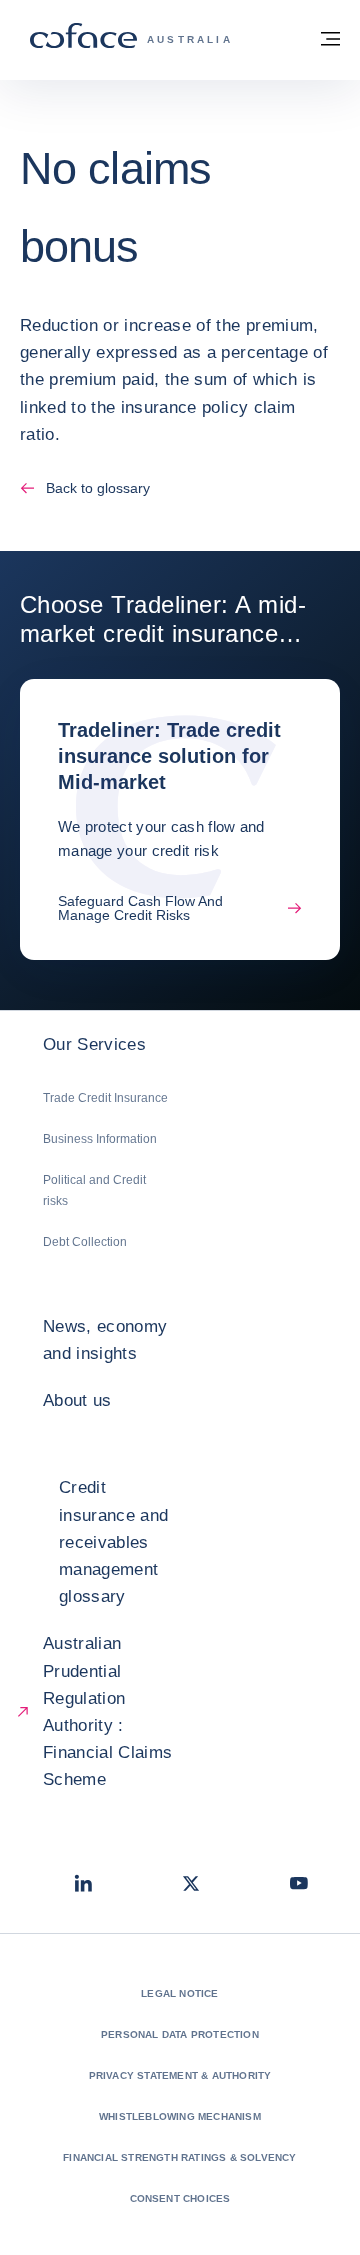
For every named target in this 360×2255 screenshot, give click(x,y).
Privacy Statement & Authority (180, 2075)
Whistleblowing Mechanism (180, 2116)
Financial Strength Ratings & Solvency (179, 2157)
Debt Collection (85, 1242)
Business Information (100, 1139)
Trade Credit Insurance (105, 1098)
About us (77, 1400)
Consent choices (180, 2198)
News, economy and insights (105, 1340)
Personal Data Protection (180, 2034)
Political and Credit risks (94, 1190)
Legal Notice (179, 1993)
